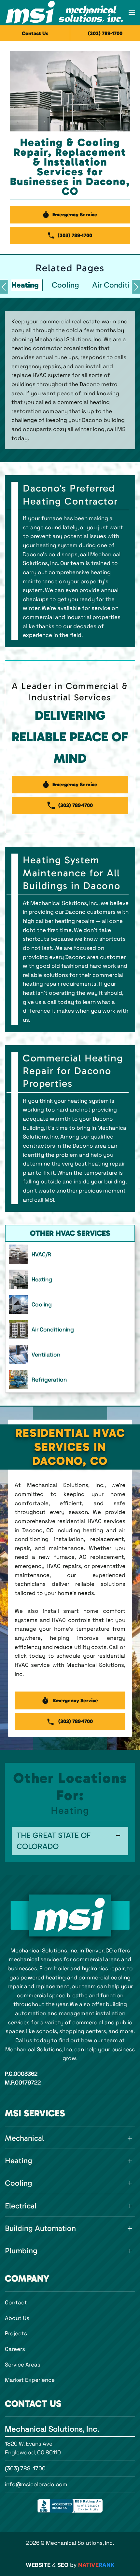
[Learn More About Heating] (70, 1279)
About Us (17, 2318)
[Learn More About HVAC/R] (70, 1254)
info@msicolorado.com (36, 2484)
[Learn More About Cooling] (70, 1304)
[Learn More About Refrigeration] (70, 1380)
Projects (16, 2333)
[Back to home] (64, 13)
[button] (132, 13)
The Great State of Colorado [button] (54, 1841)
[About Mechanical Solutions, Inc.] (70, 1915)
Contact (16, 2302)
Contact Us (35, 33)
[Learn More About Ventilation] (70, 1355)
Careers (15, 2349)
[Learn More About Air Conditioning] (70, 1329)
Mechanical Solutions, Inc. (52, 2429)
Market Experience (30, 2380)
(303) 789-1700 (25, 2468)
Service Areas (23, 2365)
